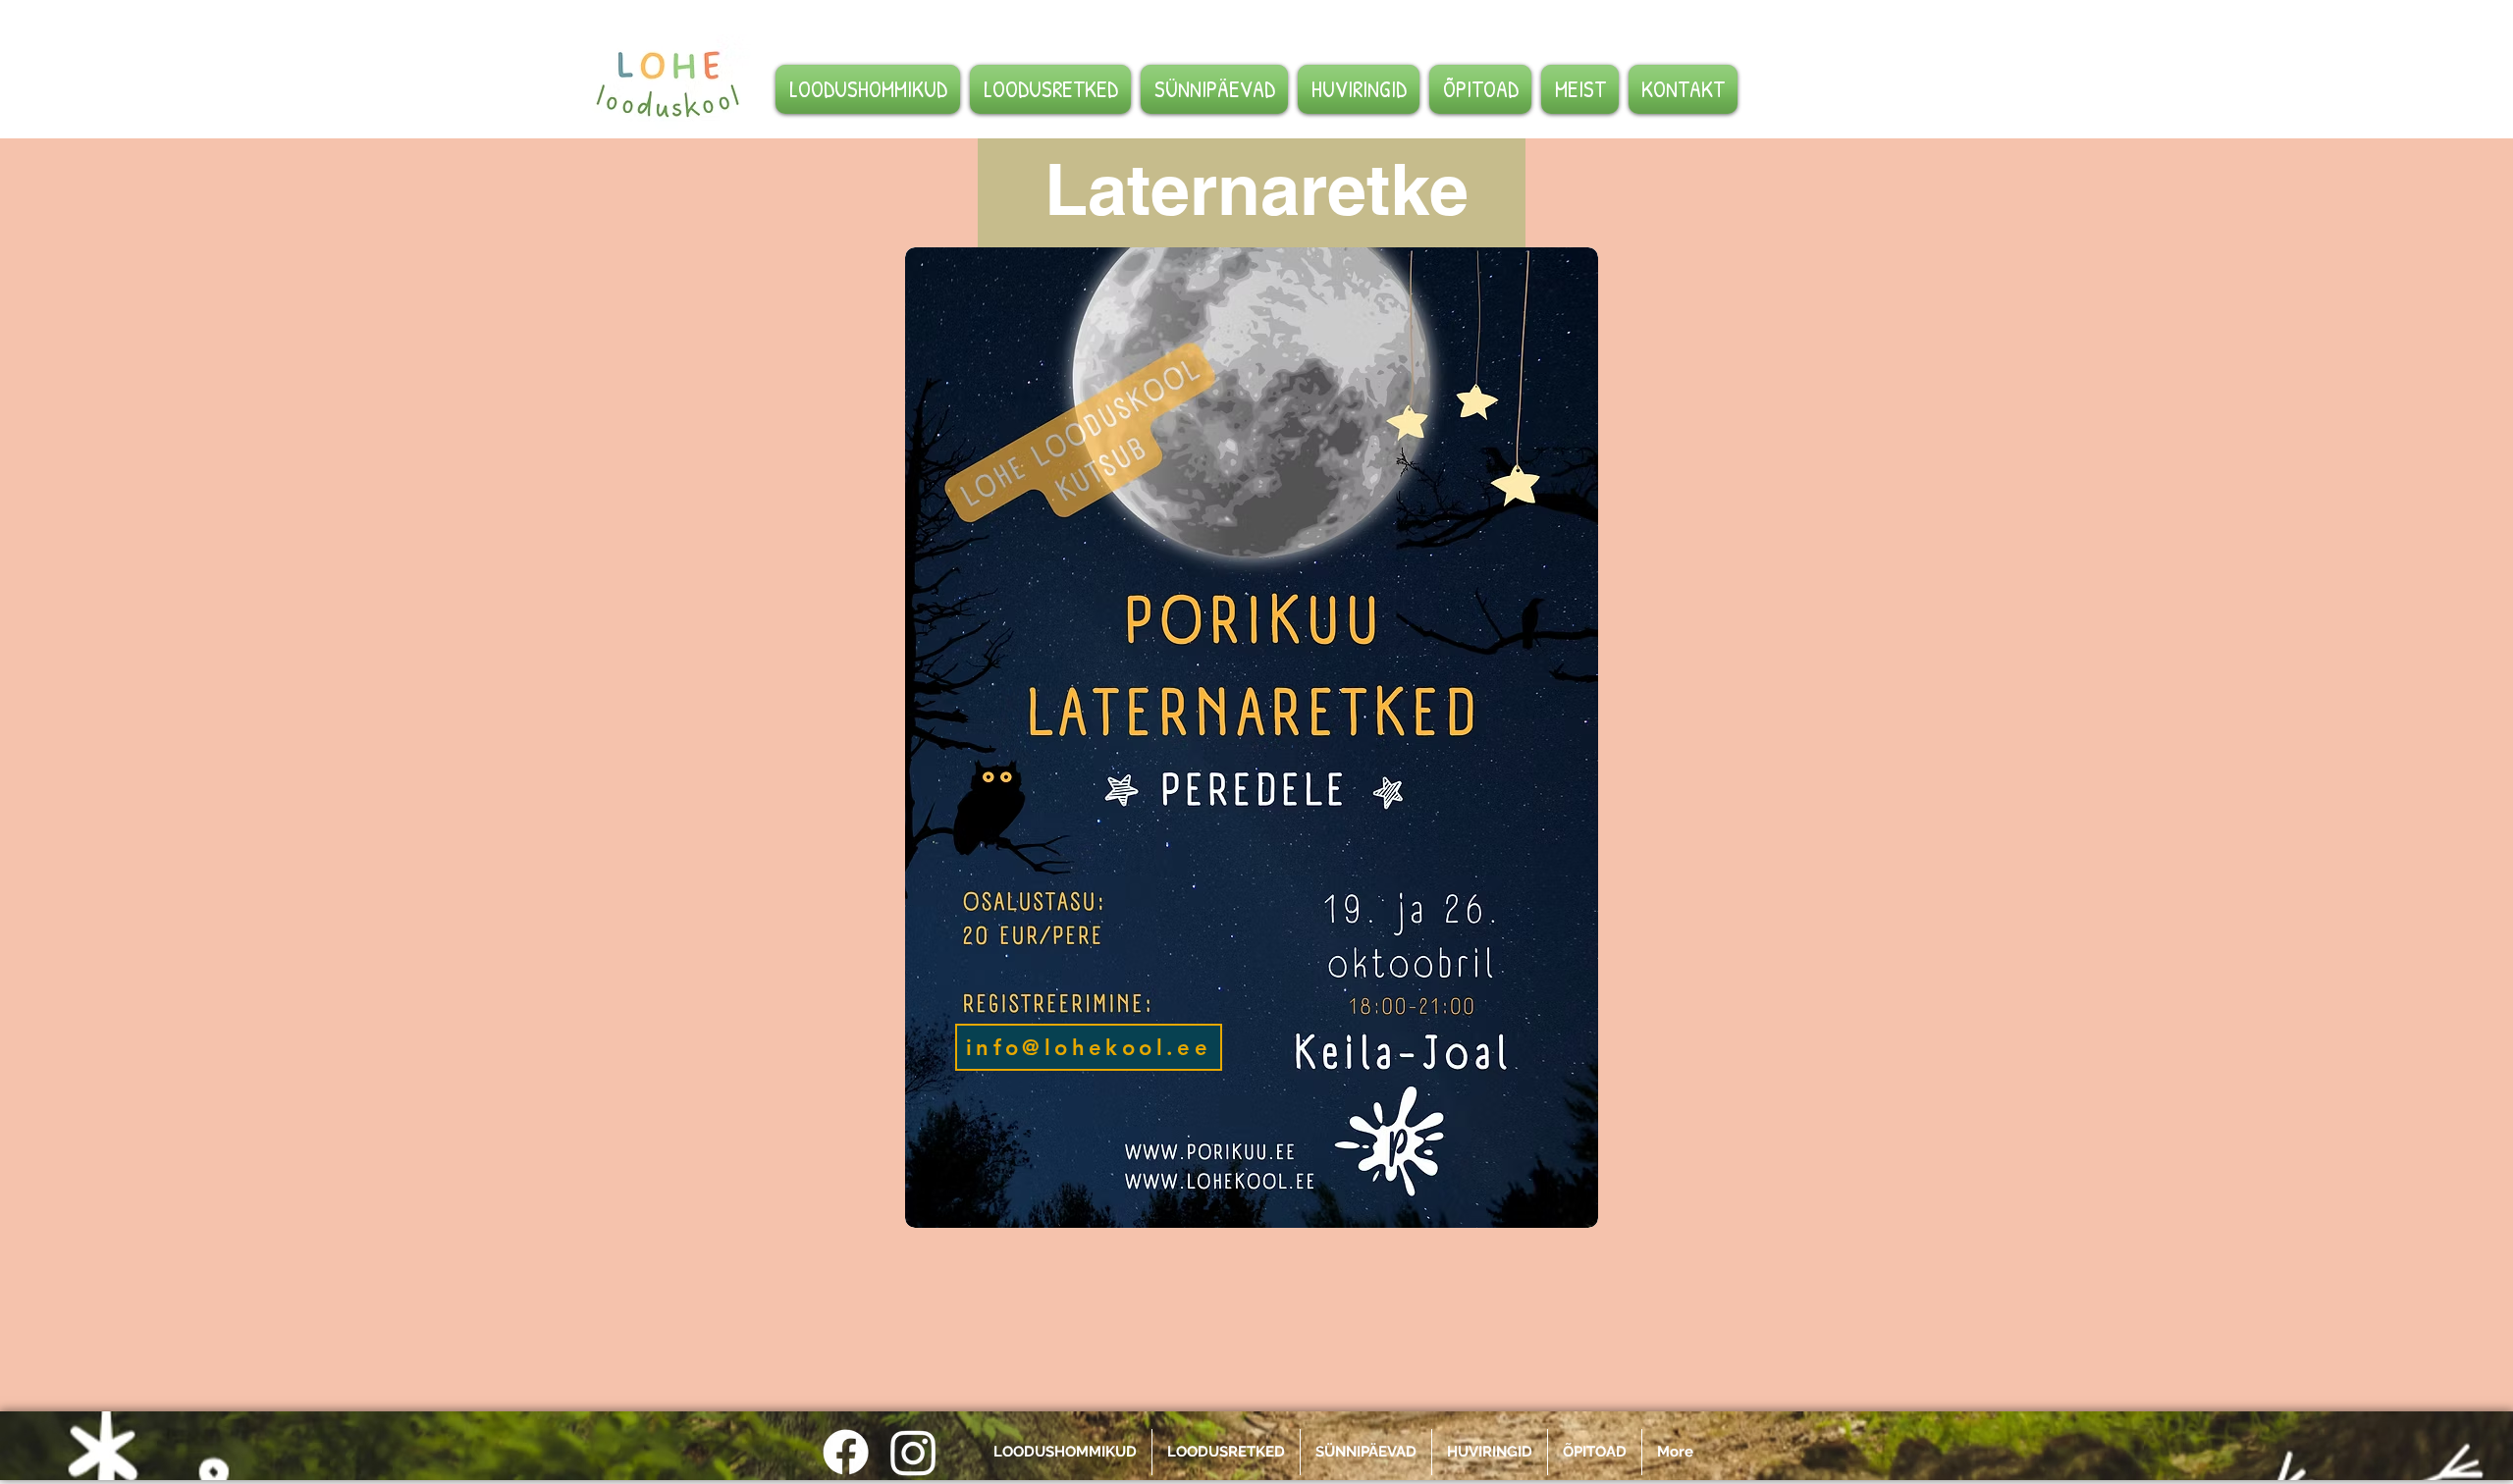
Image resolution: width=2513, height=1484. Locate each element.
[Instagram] (913, 1452)
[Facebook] (846, 1452)
